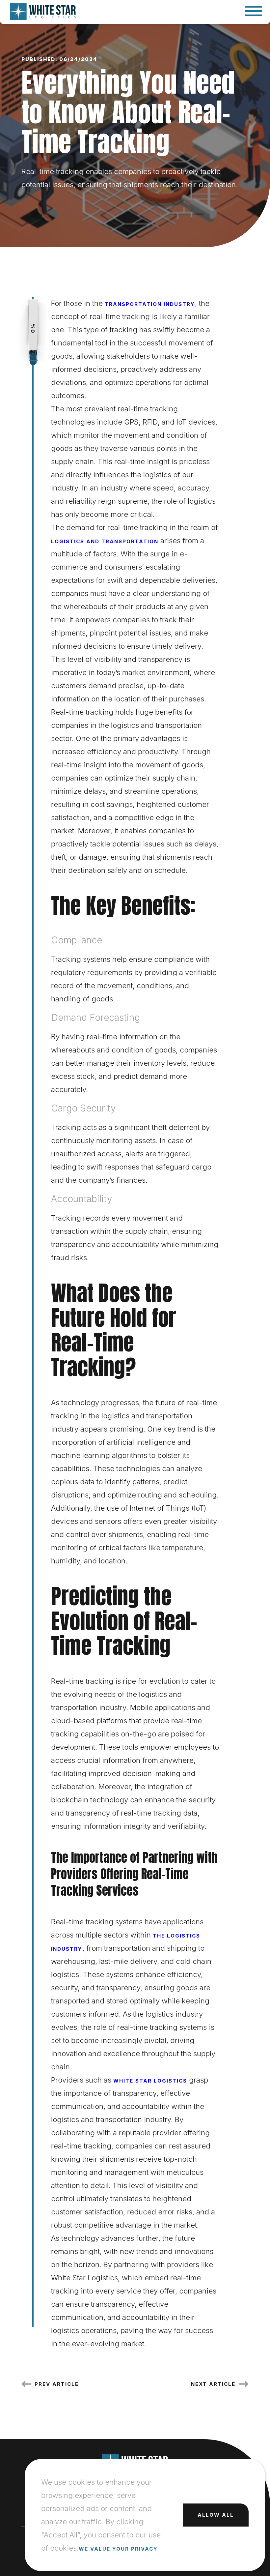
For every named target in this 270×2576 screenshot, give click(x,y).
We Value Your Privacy (118, 2549)
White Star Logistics (150, 2081)
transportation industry (150, 304)
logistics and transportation (105, 541)
